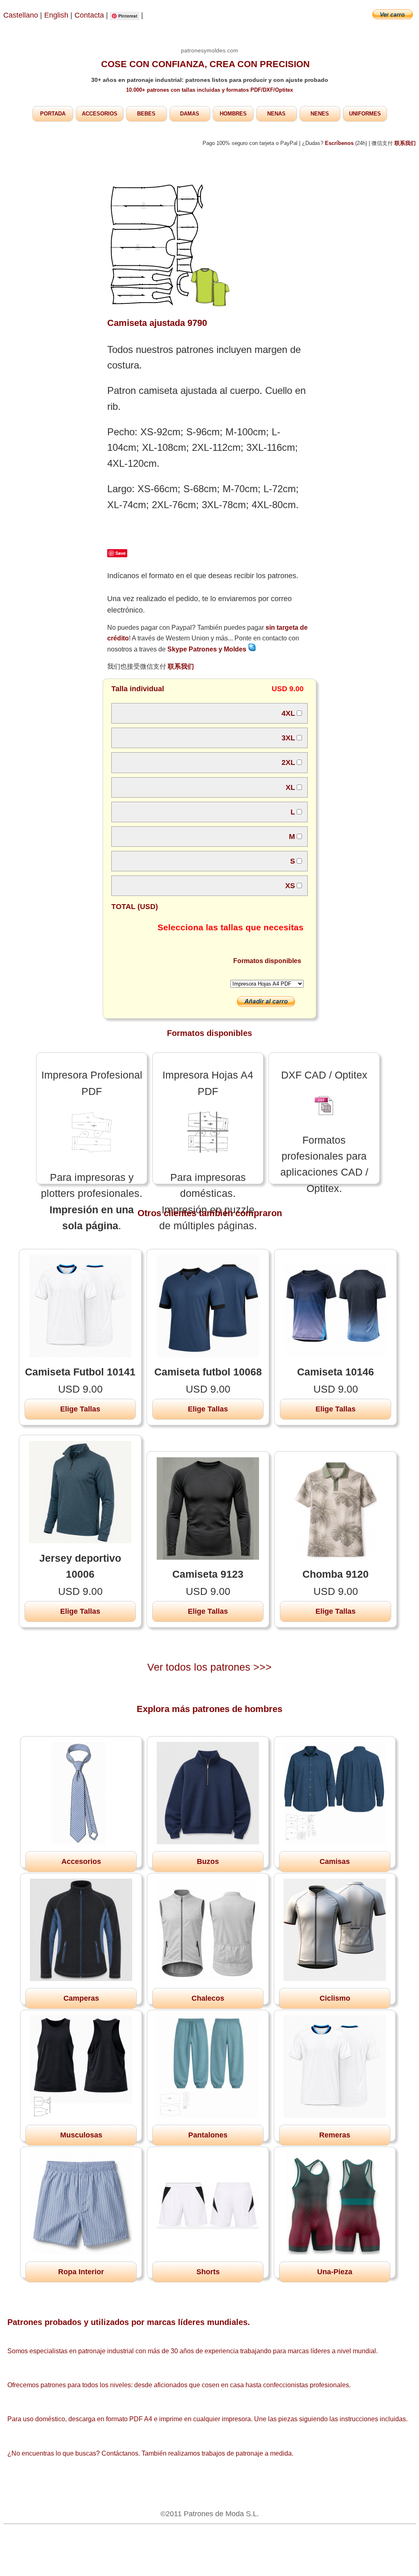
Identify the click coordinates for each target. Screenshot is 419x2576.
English (56, 15)
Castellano (21, 15)
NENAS (276, 114)
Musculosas (81, 2135)
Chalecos (208, 1998)
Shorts (208, 2272)
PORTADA (53, 114)
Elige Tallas (80, 1409)
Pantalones (208, 2135)
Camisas (335, 1861)
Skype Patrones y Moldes (208, 649)
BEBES (146, 114)
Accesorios (81, 1861)
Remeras (335, 2135)
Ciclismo (335, 1998)
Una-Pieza (335, 2272)
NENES (320, 114)
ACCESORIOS (100, 114)
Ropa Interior (81, 2272)
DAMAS (190, 114)
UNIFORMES (365, 114)
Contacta (90, 15)
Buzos (208, 1861)
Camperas (81, 1998)
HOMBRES (233, 114)
